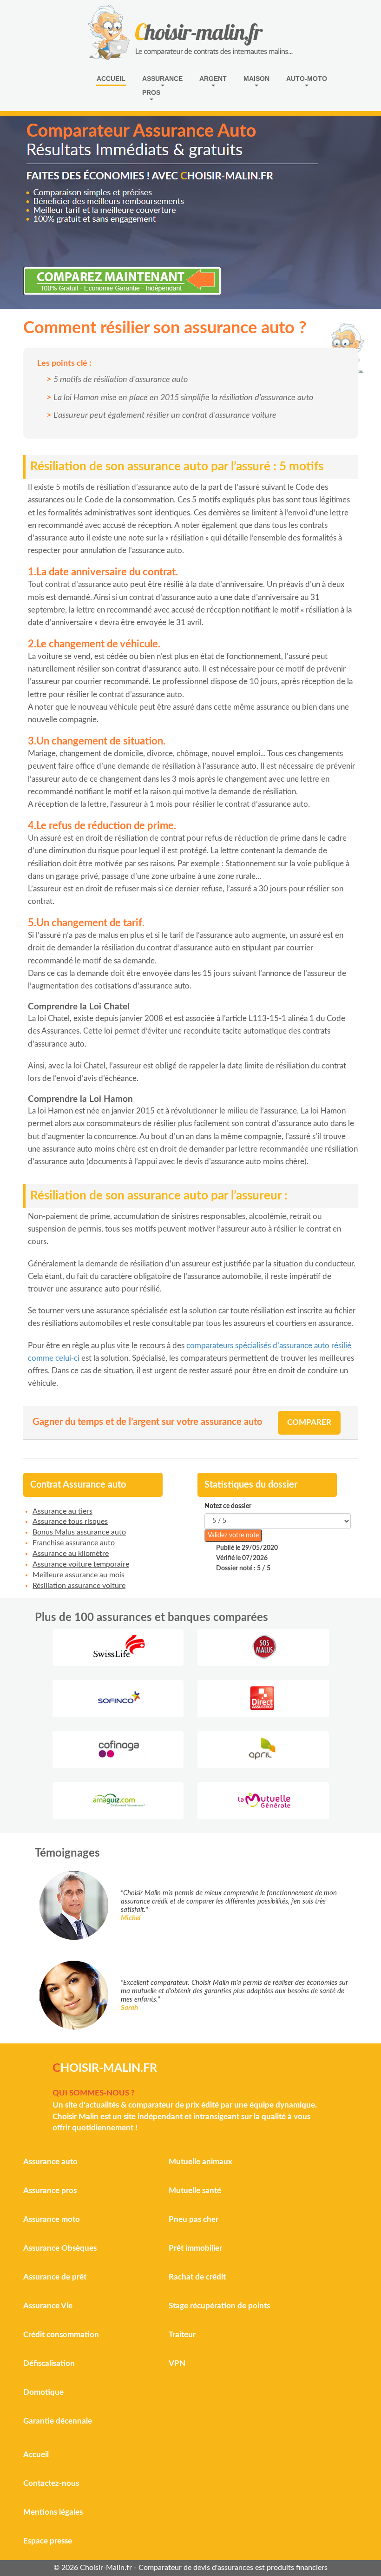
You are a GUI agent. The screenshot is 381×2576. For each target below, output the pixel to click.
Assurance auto (50, 2162)
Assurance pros (50, 2191)
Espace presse (48, 2541)
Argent (213, 79)
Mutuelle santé (195, 2191)
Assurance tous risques (70, 1522)
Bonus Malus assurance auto (79, 1532)
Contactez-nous (51, 2483)
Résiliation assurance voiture (79, 1586)
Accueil (111, 79)
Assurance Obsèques (60, 2248)
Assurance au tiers (62, 1511)
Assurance (162, 79)
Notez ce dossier (228, 1506)
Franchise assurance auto (74, 1543)
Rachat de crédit (197, 2277)
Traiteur (182, 2335)
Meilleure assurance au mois (79, 1575)
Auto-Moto (307, 79)
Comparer (309, 1422)
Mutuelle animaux (200, 2162)
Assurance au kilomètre (71, 1554)
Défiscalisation (49, 2363)
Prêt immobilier (195, 2248)
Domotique (43, 2392)
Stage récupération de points (219, 2306)
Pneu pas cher (194, 2219)
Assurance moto (52, 2219)
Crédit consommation (61, 2335)
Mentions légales (53, 2512)
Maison (256, 79)
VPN (177, 2363)
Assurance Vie (48, 2306)
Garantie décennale (58, 2421)
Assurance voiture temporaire (81, 1564)
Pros (151, 92)
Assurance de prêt (55, 2277)
